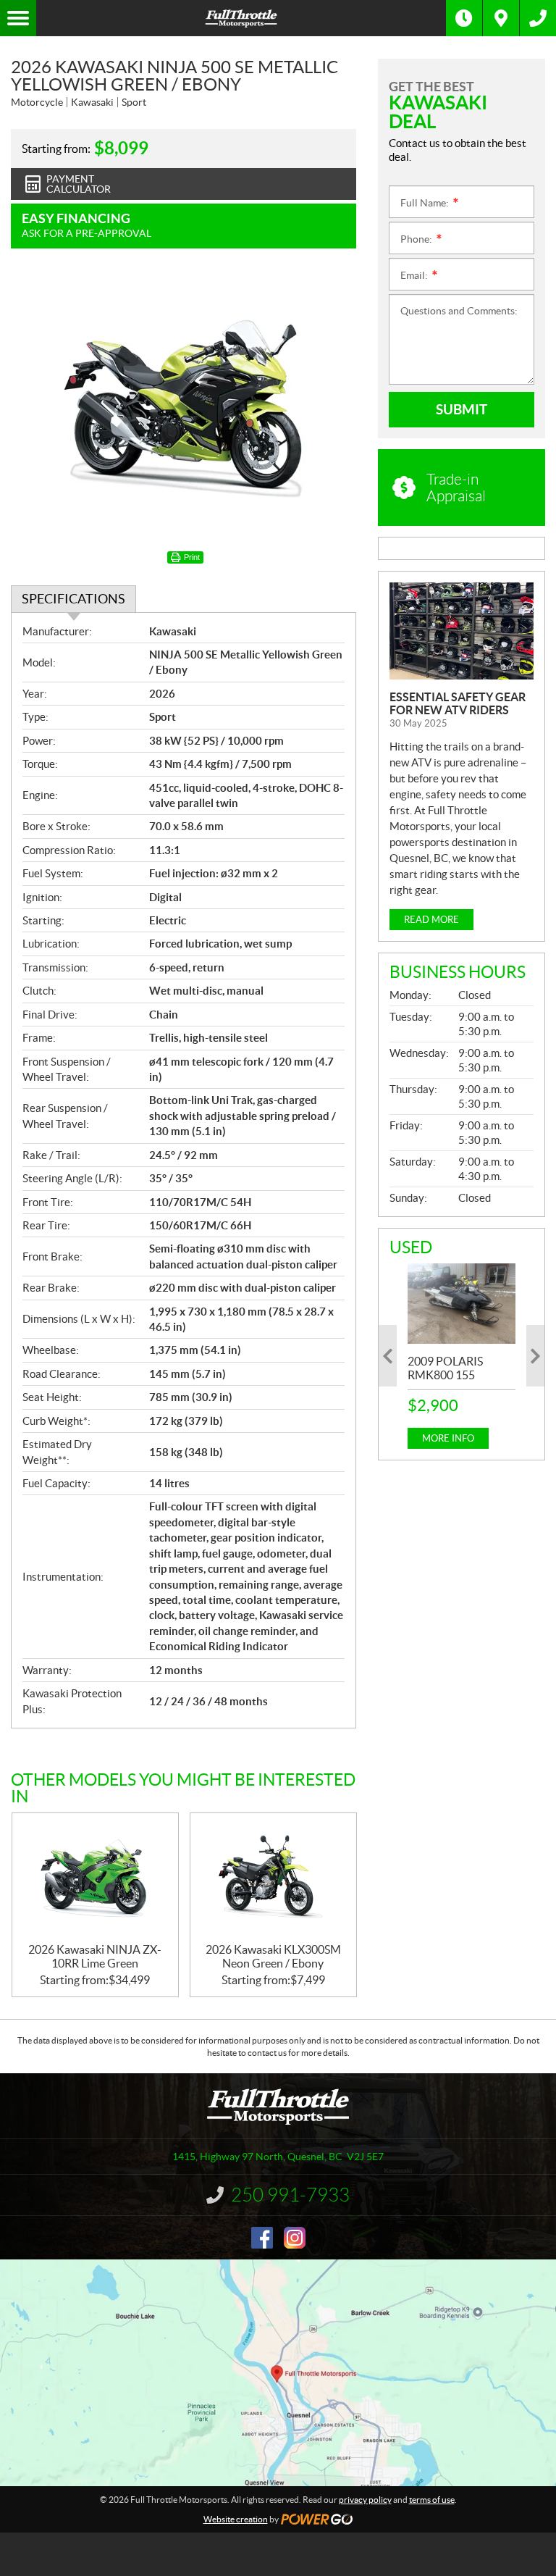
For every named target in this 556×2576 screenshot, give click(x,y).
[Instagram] (295, 2238)
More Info (448, 1438)
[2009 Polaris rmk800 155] (462, 1304)
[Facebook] (262, 2238)
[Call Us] (538, 18)
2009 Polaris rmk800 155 (445, 1368)
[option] (462, 1356)
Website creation (236, 2519)
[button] (388, 1356)
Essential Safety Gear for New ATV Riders (458, 703)
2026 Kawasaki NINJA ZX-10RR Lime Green (95, 1956)
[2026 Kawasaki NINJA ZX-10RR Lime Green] (95, 1878)
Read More (431, 920)
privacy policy (365, 2500)
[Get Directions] (501, 18)
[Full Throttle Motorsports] (241, 18)
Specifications (73, 599)
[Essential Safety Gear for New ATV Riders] (462, 631)
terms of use (432, 2500)
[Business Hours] (464, 18)
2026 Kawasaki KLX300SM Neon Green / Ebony (273, 1956)
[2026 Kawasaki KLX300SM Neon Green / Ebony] (273, 1878)
